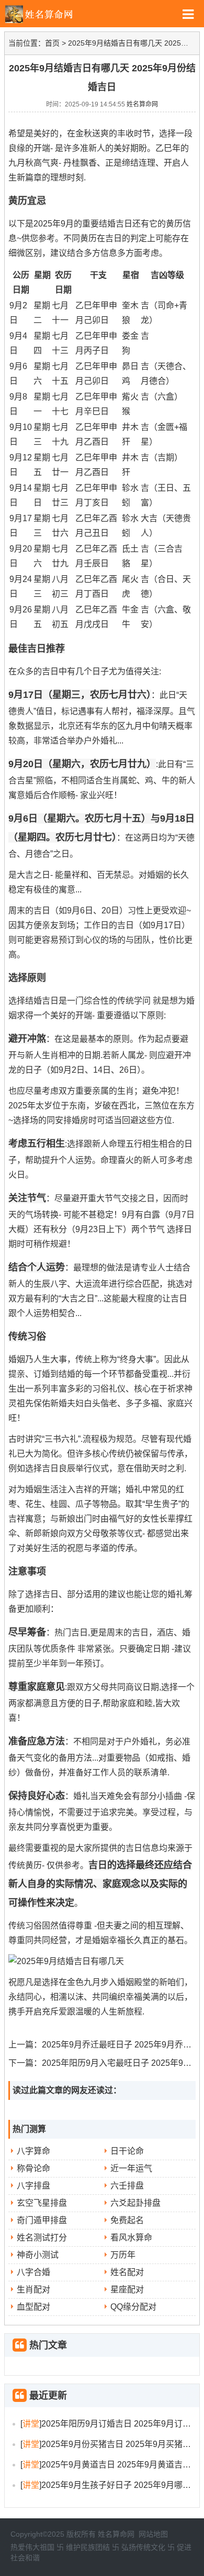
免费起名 (127, 2220)
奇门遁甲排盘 (42, 2220)
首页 (52, 43)
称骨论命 (33, 2168)
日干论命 (127, 2151)
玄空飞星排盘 (42, 2203)
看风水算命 (131, 2238)
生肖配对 (33, 2289)
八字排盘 (33, 2186)
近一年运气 (131, 2168)
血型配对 (33, 2307)
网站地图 (153, 2534)
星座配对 (127, 2289)
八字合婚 (33, 2272)
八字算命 (33, 2151)
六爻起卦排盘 (135, 2203)
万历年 (123, 2255)
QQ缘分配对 (133, 2307)
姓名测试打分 (42, 2238)
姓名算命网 (142, 104)
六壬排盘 (127, 2186)
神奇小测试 (38, 2255)
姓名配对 (127, 2272)
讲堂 (31, 2424)
